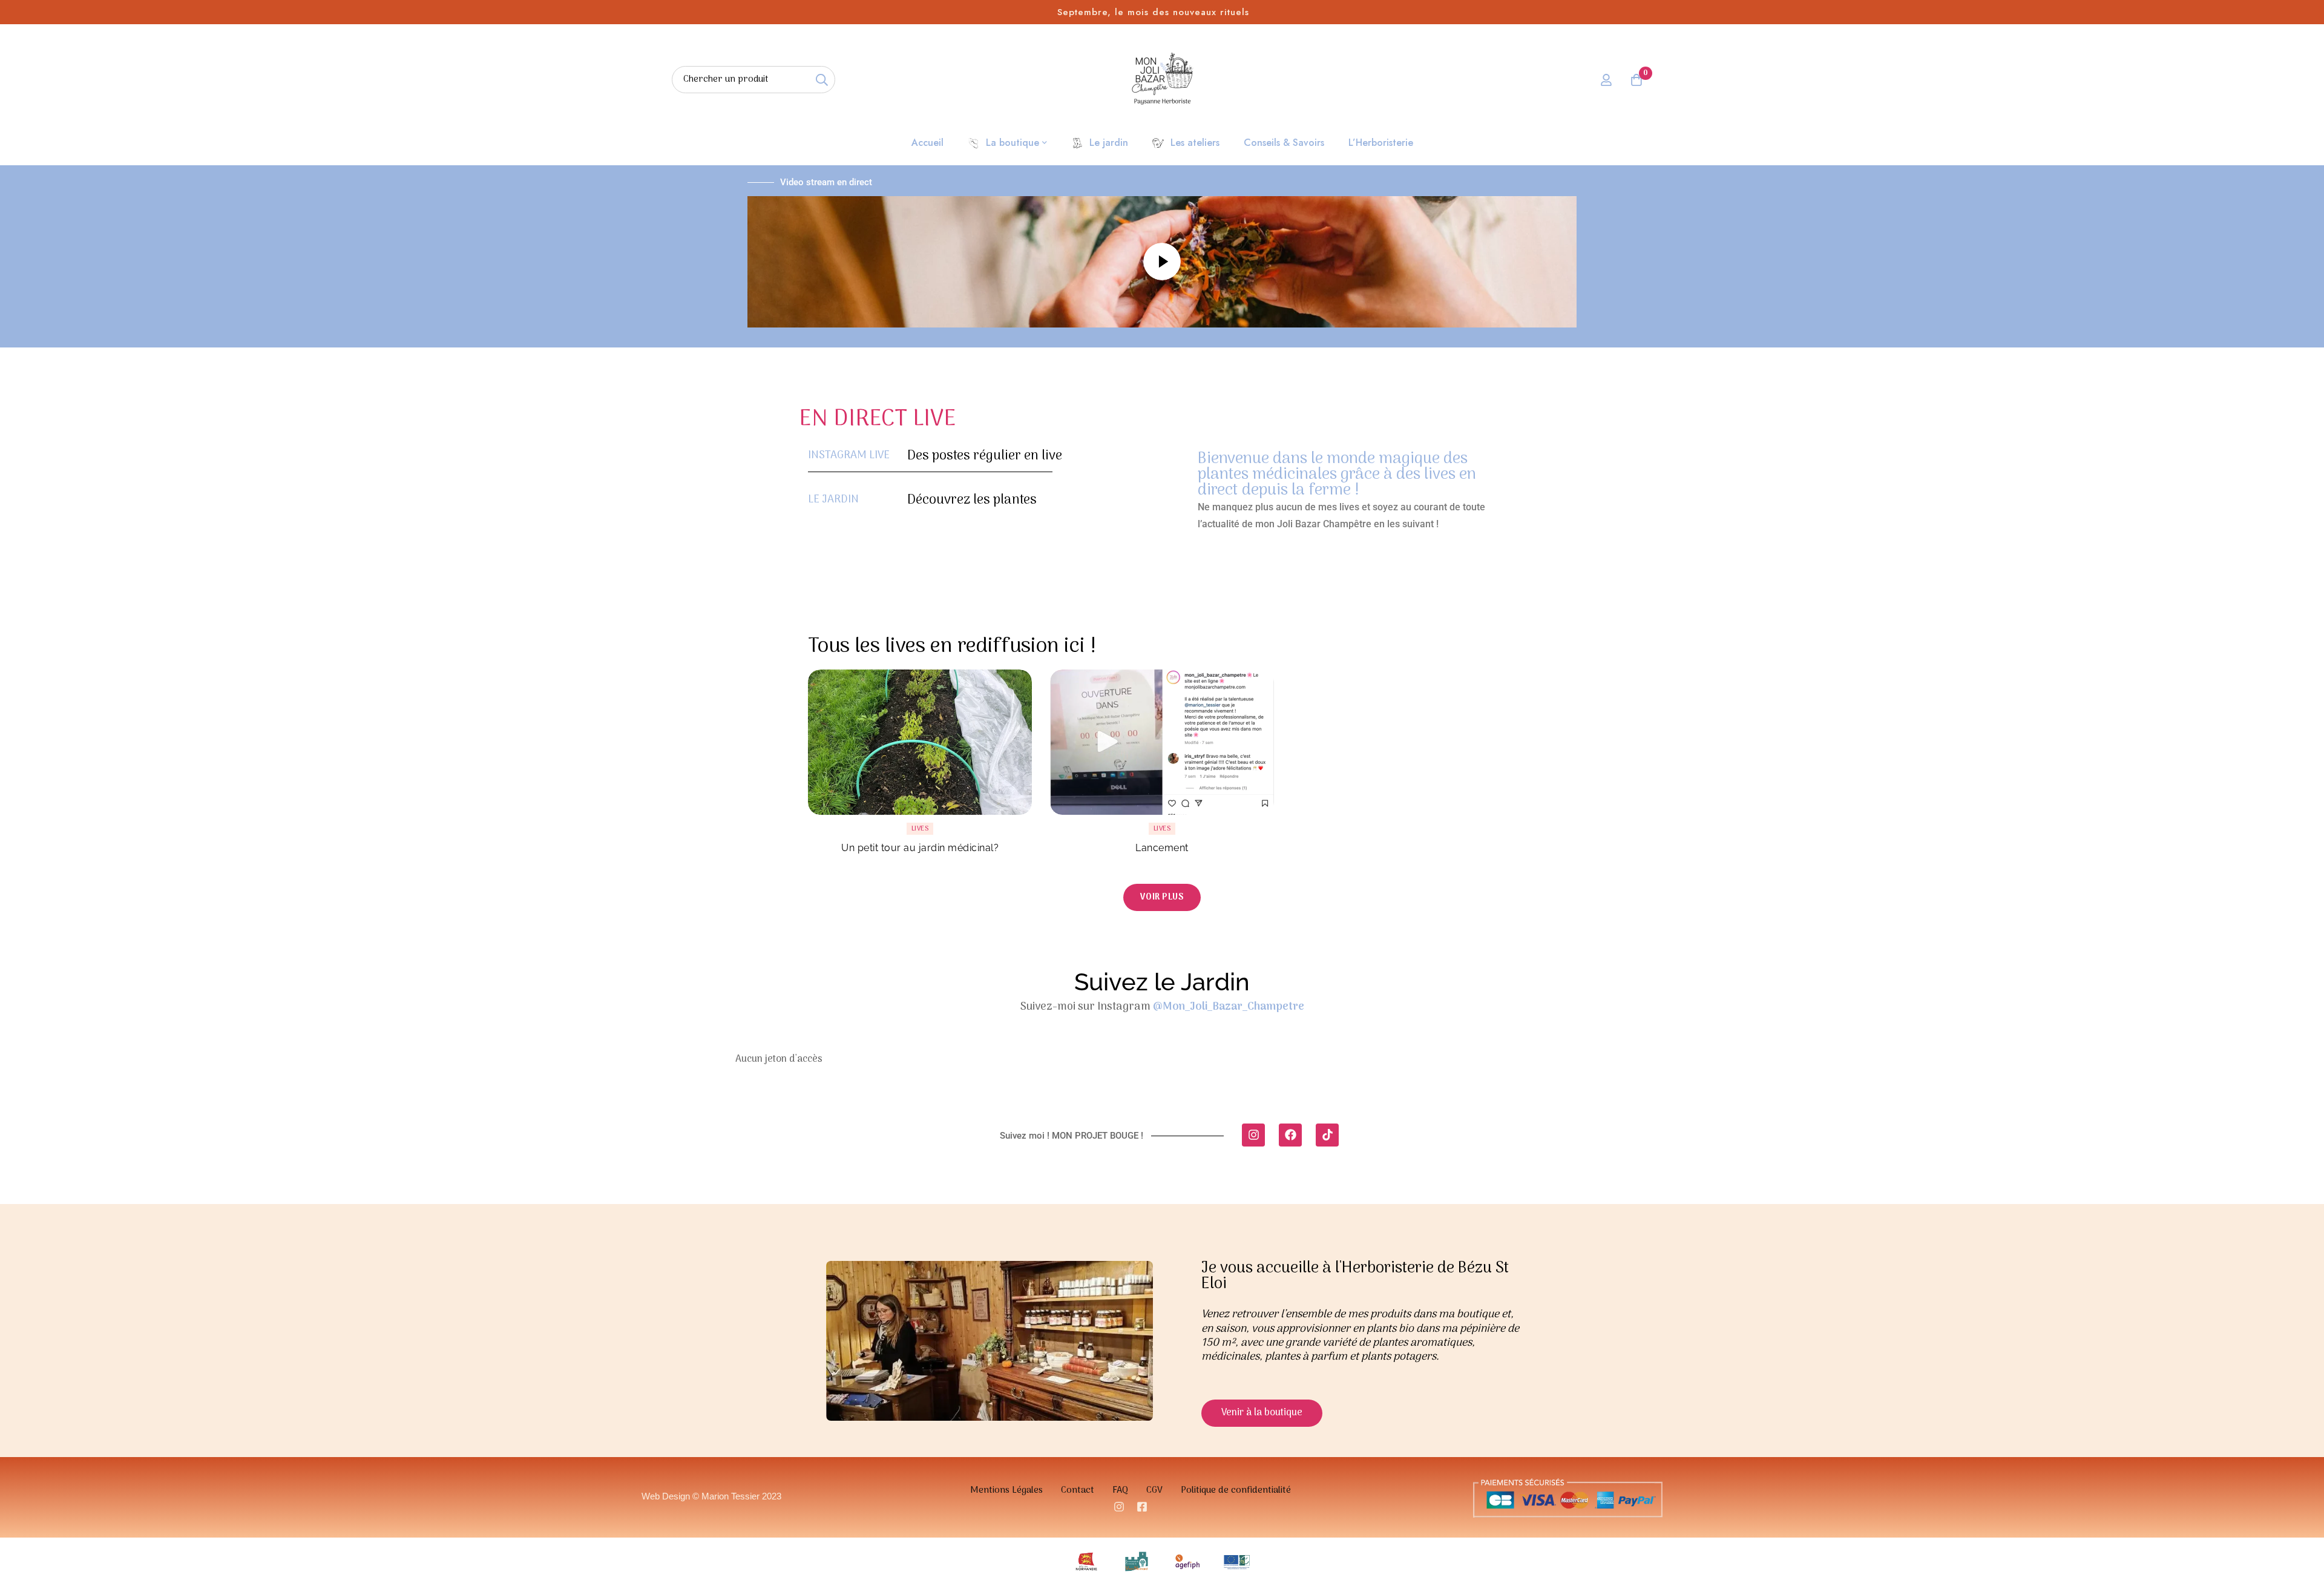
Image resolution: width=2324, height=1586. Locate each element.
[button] (1162, 897)
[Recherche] (822, 80)
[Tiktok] (1327, 1135)
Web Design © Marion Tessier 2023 (711, 1496)
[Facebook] (1290, 1135)
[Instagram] (1253, 1135)
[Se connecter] (1606, 80)
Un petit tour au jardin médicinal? (920, 848)
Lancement (1162, 848)
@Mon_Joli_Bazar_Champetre (1229, 1007)
